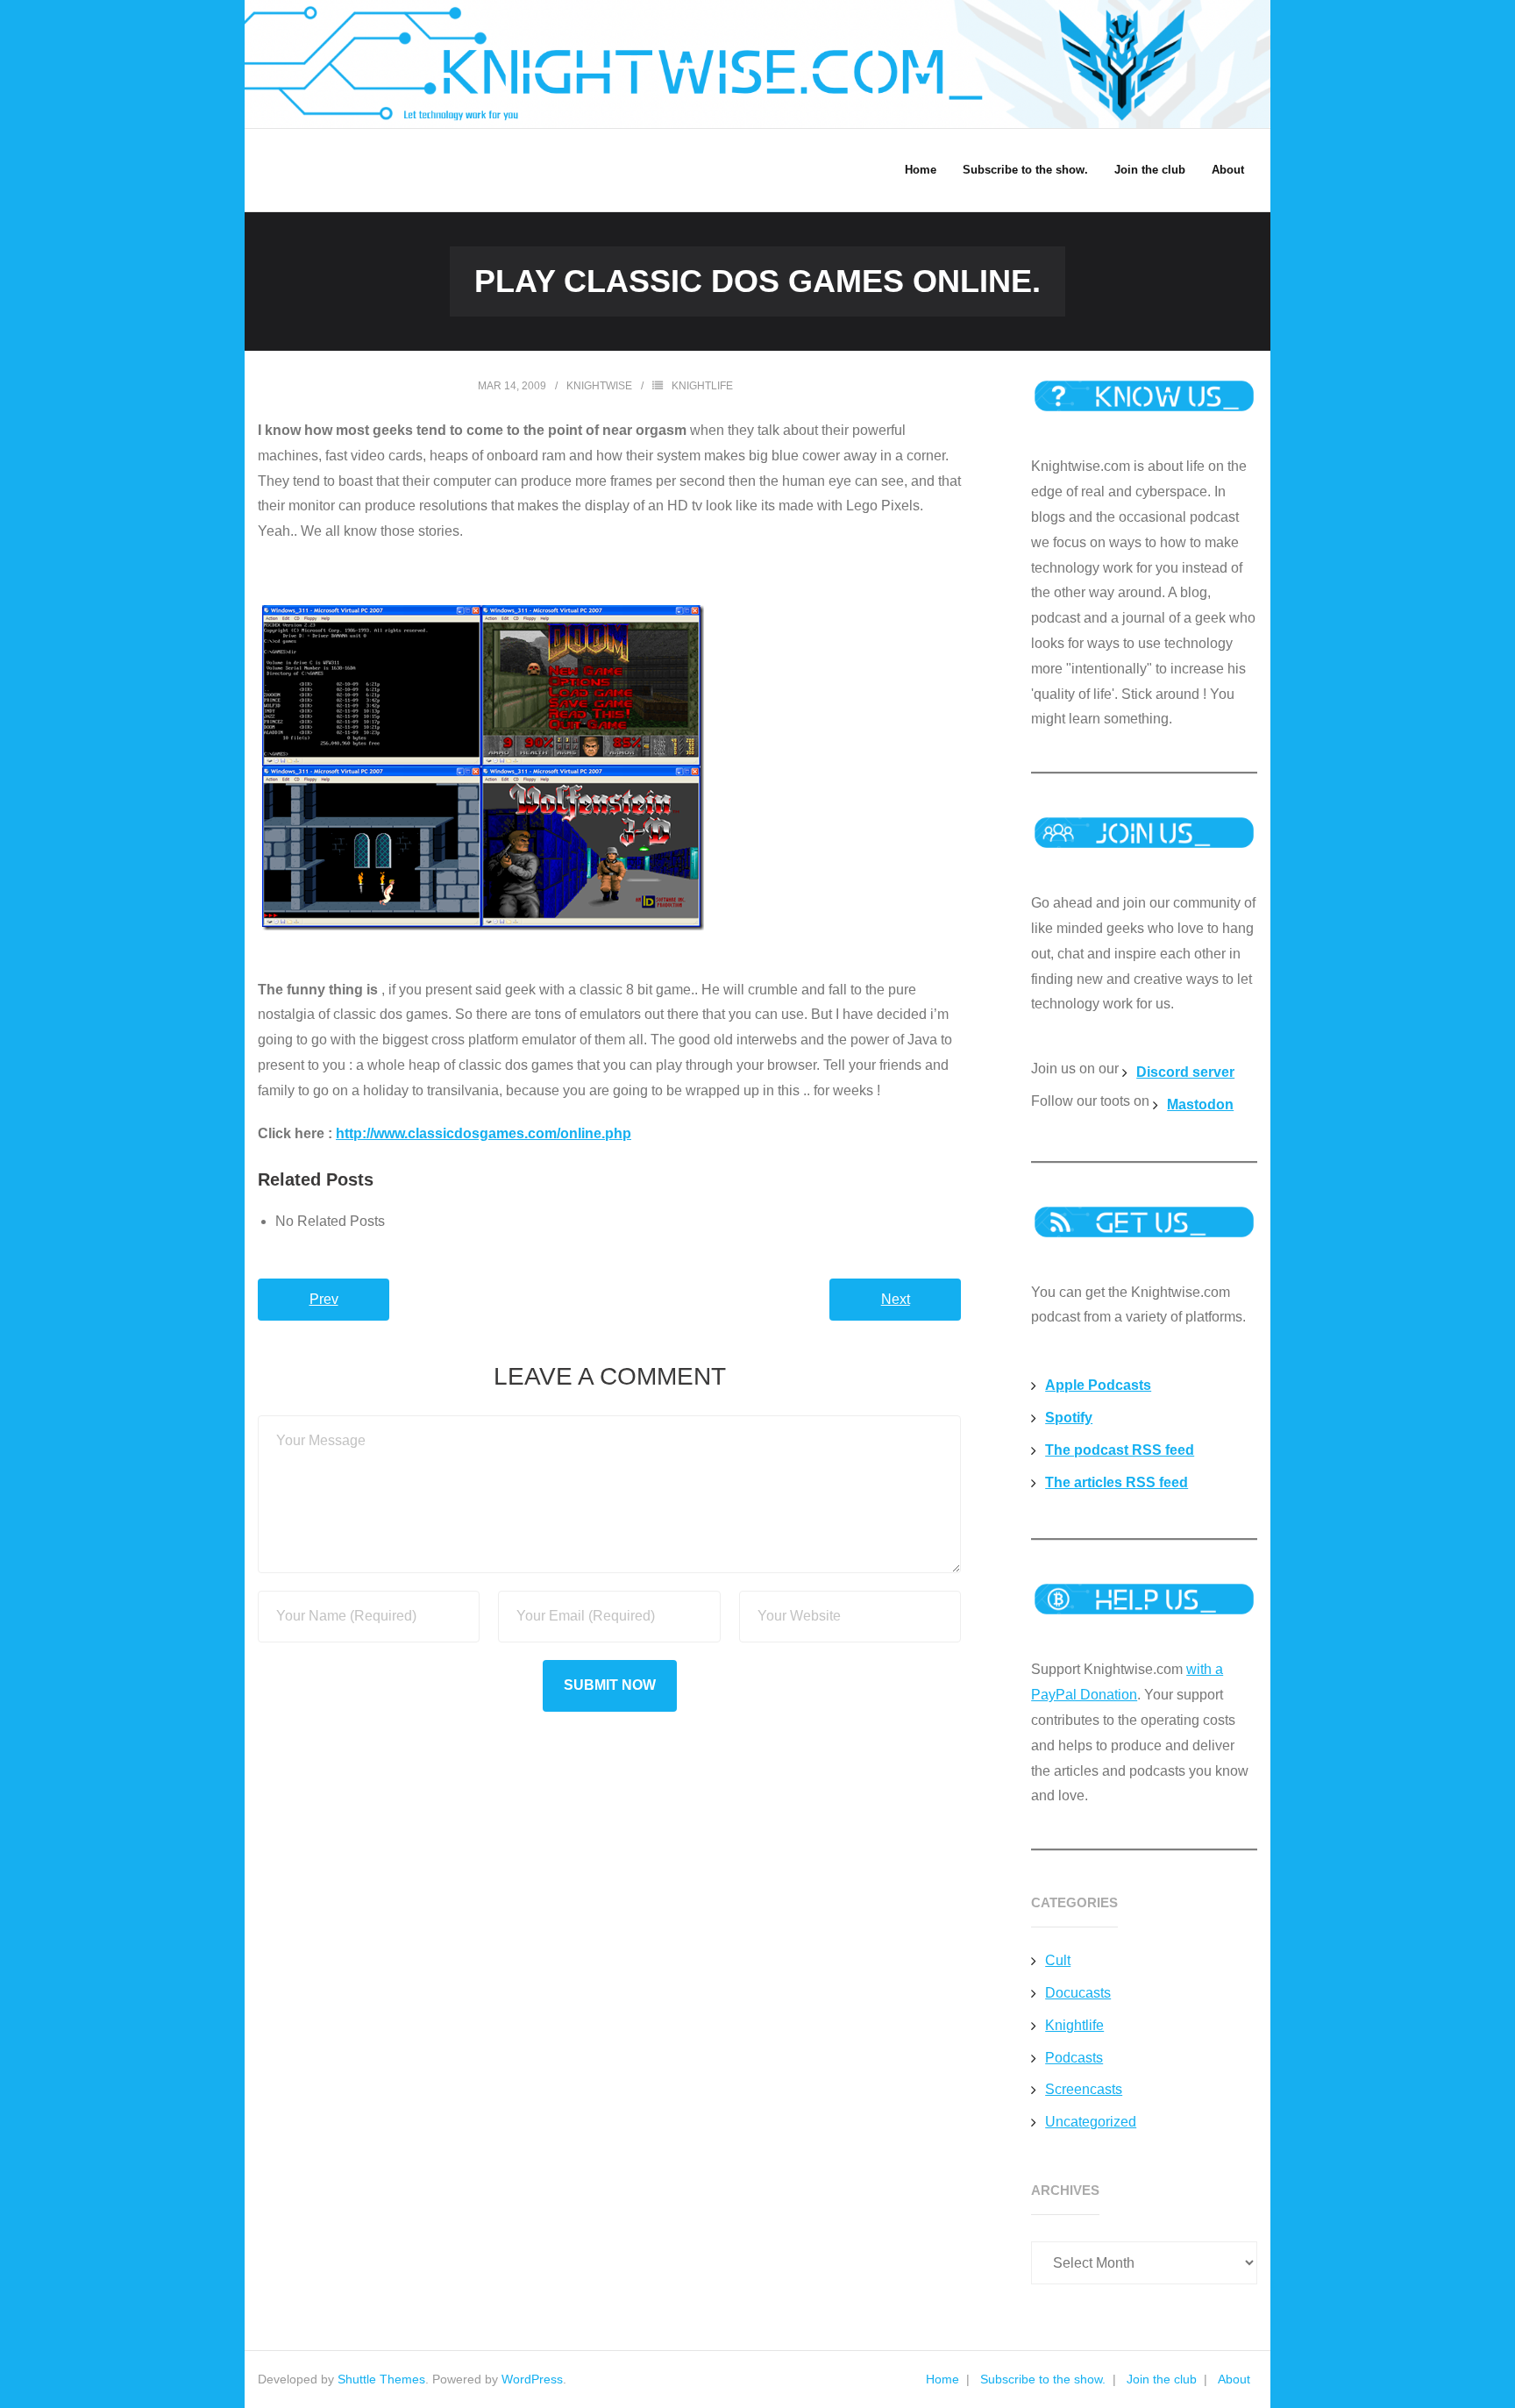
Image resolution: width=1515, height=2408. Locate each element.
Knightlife (702, 386)
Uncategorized (1091, 2122)
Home (942, 2379)
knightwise (599, 386)
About (1234, 2379)
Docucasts (1078, 1993)
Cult (1058, 1960)
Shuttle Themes (381, 2379)
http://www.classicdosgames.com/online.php (484, 1133)
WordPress (532, 2379)
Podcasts (1074, 2058)
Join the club (1162, 2379)
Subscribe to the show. (1043, 2379)
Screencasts (1084, 2089)
